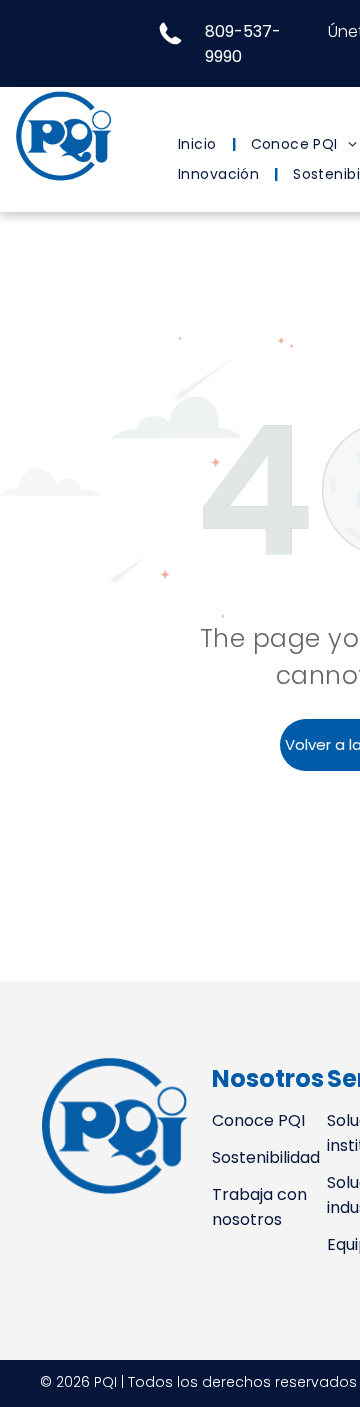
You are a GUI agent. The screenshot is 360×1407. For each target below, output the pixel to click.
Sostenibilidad (266, 1157)
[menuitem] (199, 144)
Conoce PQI (258, 1120)
